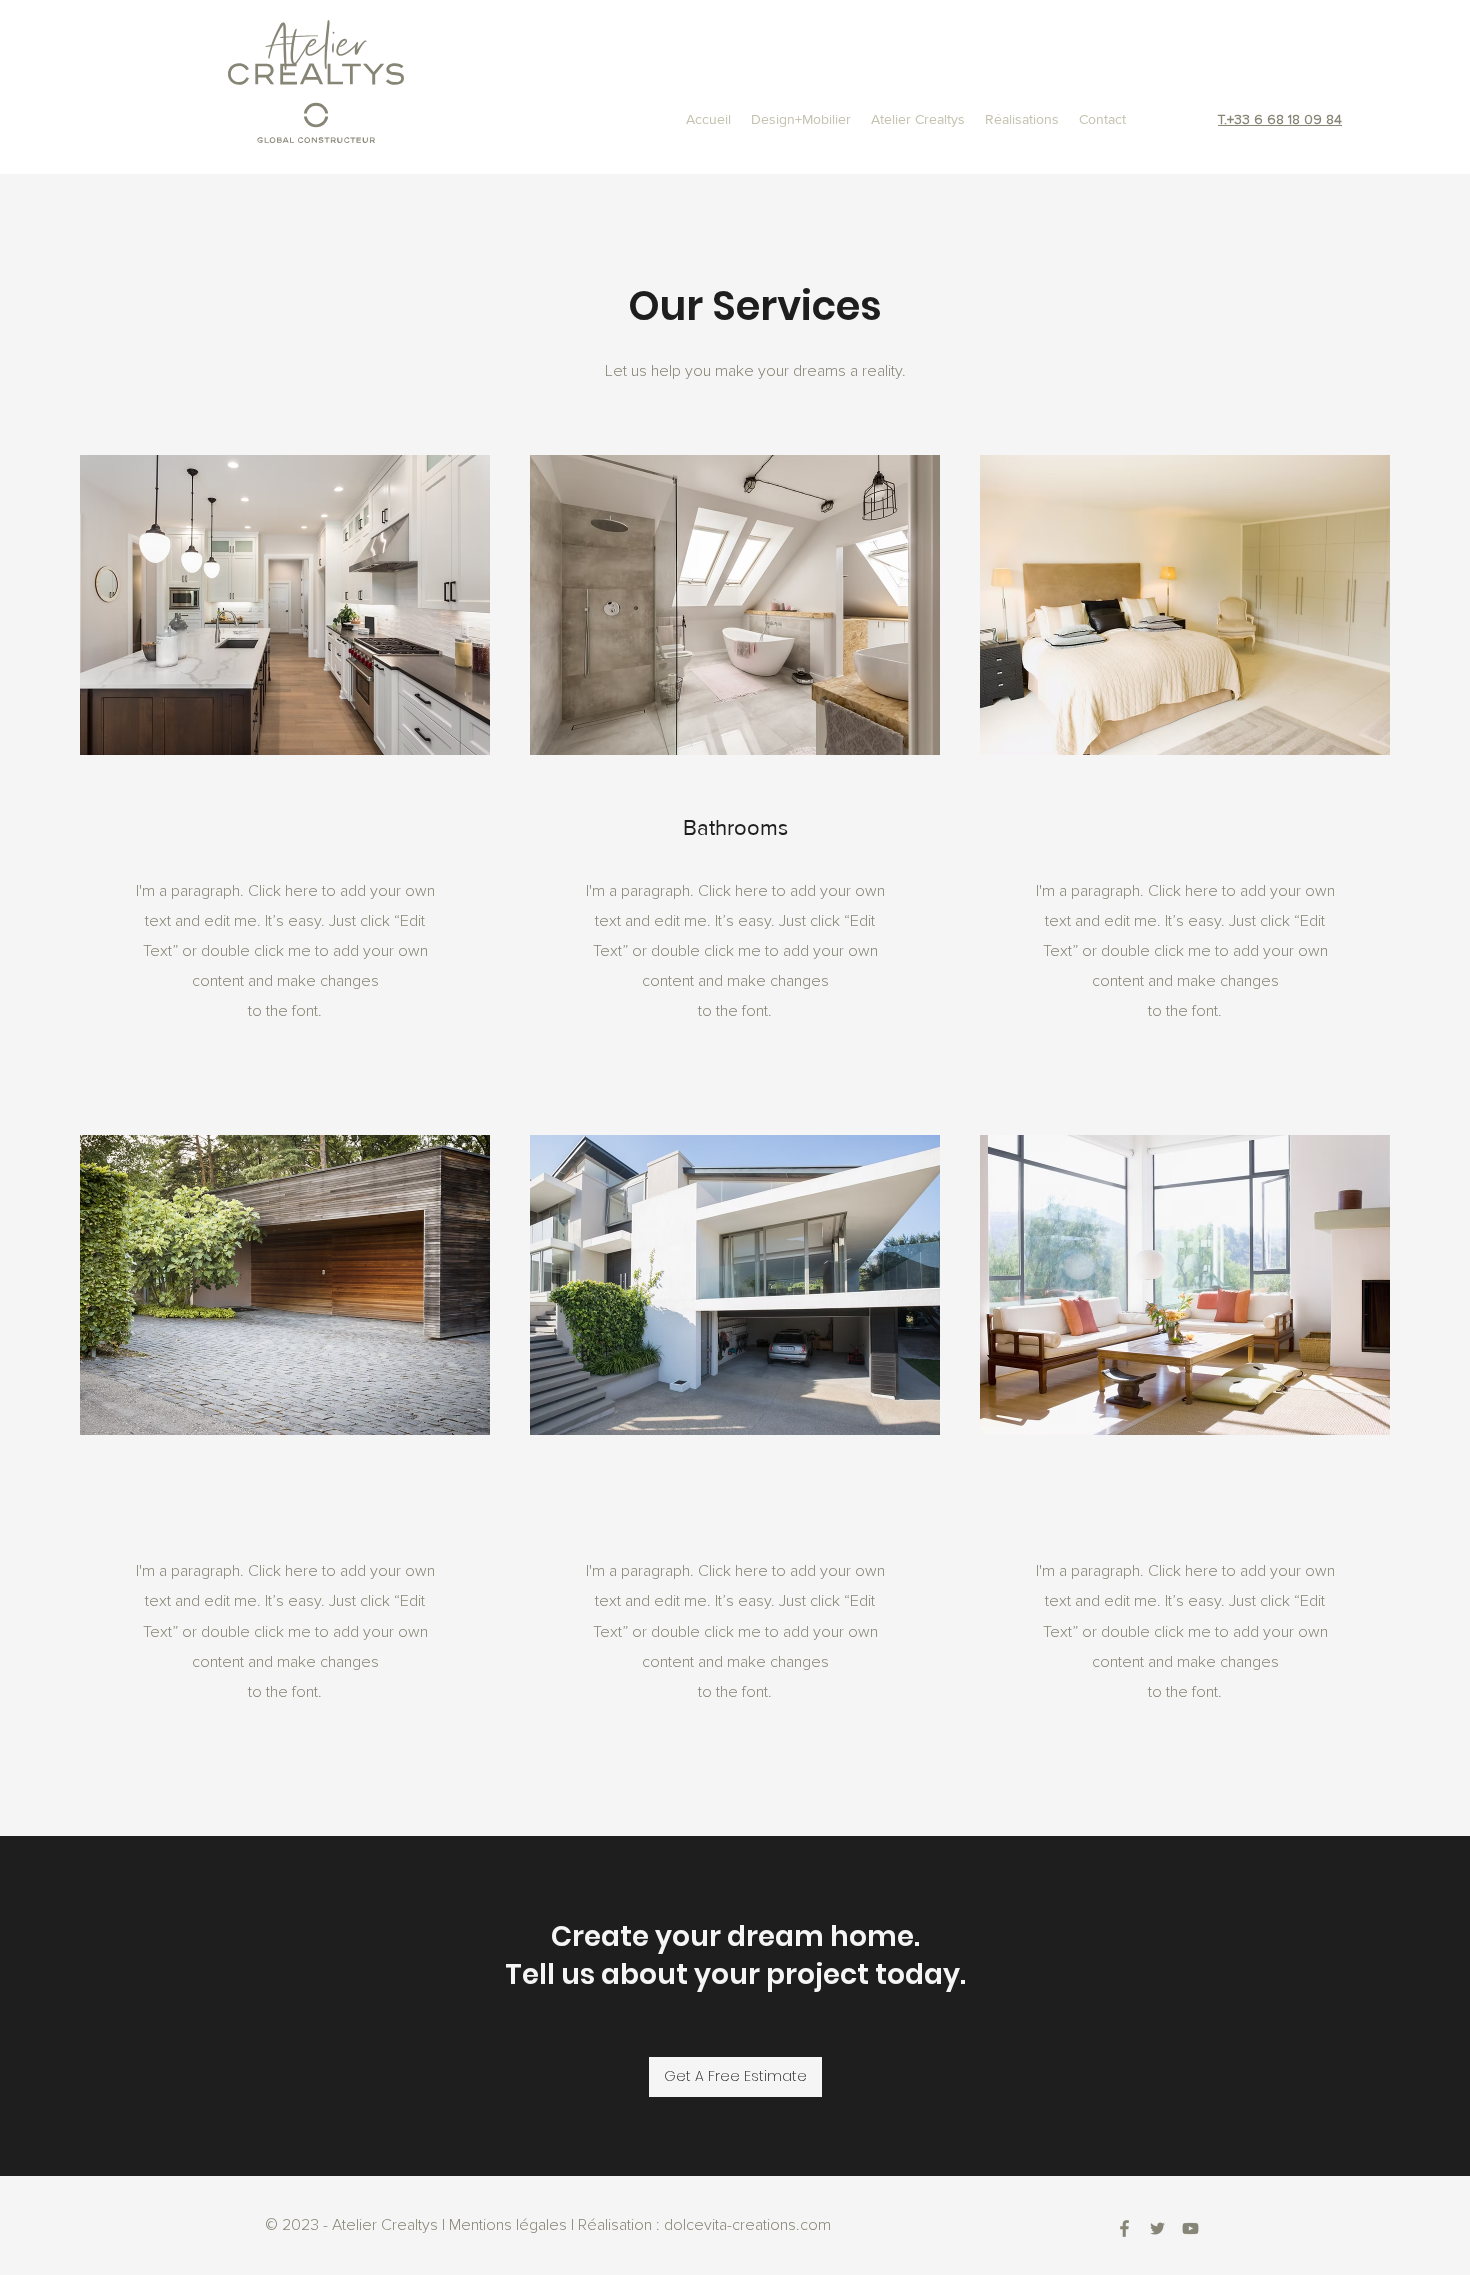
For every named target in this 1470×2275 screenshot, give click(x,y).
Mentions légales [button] (508, 2225)
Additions (285, 1503)
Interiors (1185, 823)
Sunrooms (1185, 1503)
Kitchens (285, 823)
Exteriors (735, 1503)
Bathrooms (735, 827)
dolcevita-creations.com (747, 2225)
